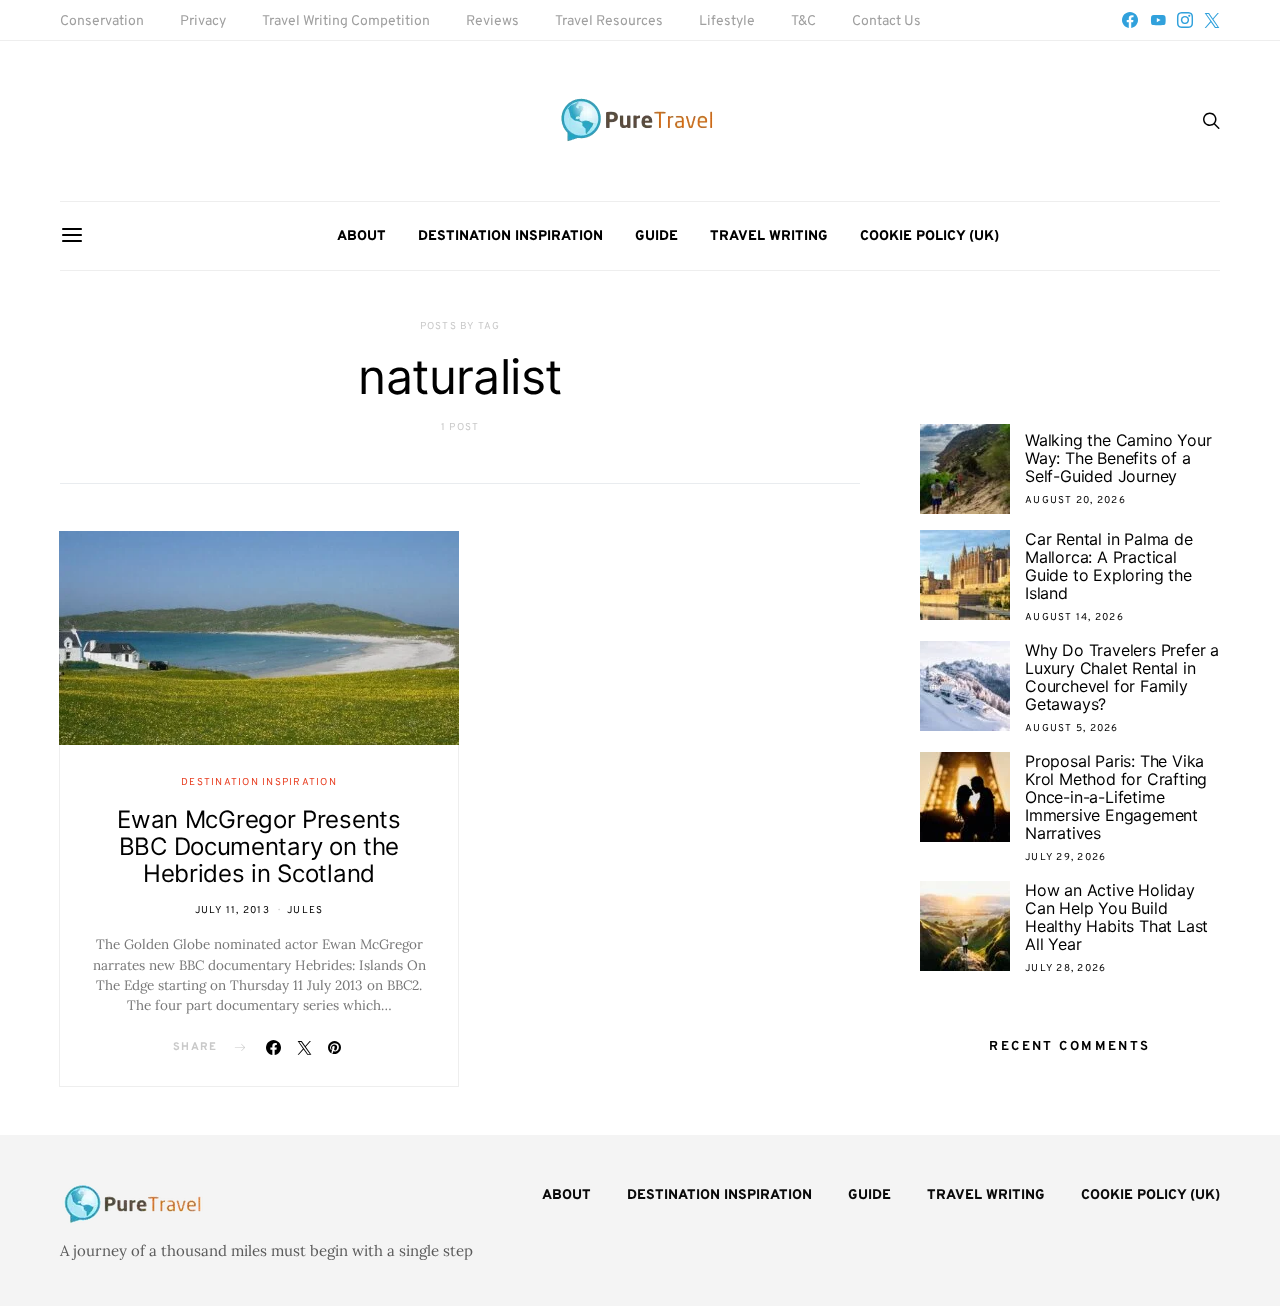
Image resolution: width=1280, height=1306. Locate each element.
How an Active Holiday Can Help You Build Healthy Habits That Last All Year (1116, 917)
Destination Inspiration (510, 236)
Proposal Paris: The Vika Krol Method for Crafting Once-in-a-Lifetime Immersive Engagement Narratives (1116, 797)
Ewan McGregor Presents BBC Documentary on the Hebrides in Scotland (258, 846)
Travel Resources (609, 21)
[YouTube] (1158, 20)
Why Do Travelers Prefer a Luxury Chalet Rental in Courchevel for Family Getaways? (1122, 677)
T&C (803, 21)
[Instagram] (1185, 20)
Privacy (203, 21)
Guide (656, 236)
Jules (305, 910)
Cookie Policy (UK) (929, 236)
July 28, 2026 (1065, 968)
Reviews (492, 21)
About (361, 236)
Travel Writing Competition (346, 21)
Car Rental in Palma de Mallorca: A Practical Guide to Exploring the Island (1109, 566)
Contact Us (886, 21)
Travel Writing (769, 236)
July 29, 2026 (1065, 857)
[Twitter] (1212, 20)
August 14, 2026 (1074, 617)
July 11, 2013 (232, 910)
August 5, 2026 (1072, 728)
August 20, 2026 (1075, 500)
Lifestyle (727, 21)
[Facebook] (1130, 20)
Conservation (102, 21)
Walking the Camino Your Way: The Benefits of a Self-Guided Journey (1118, 458)
